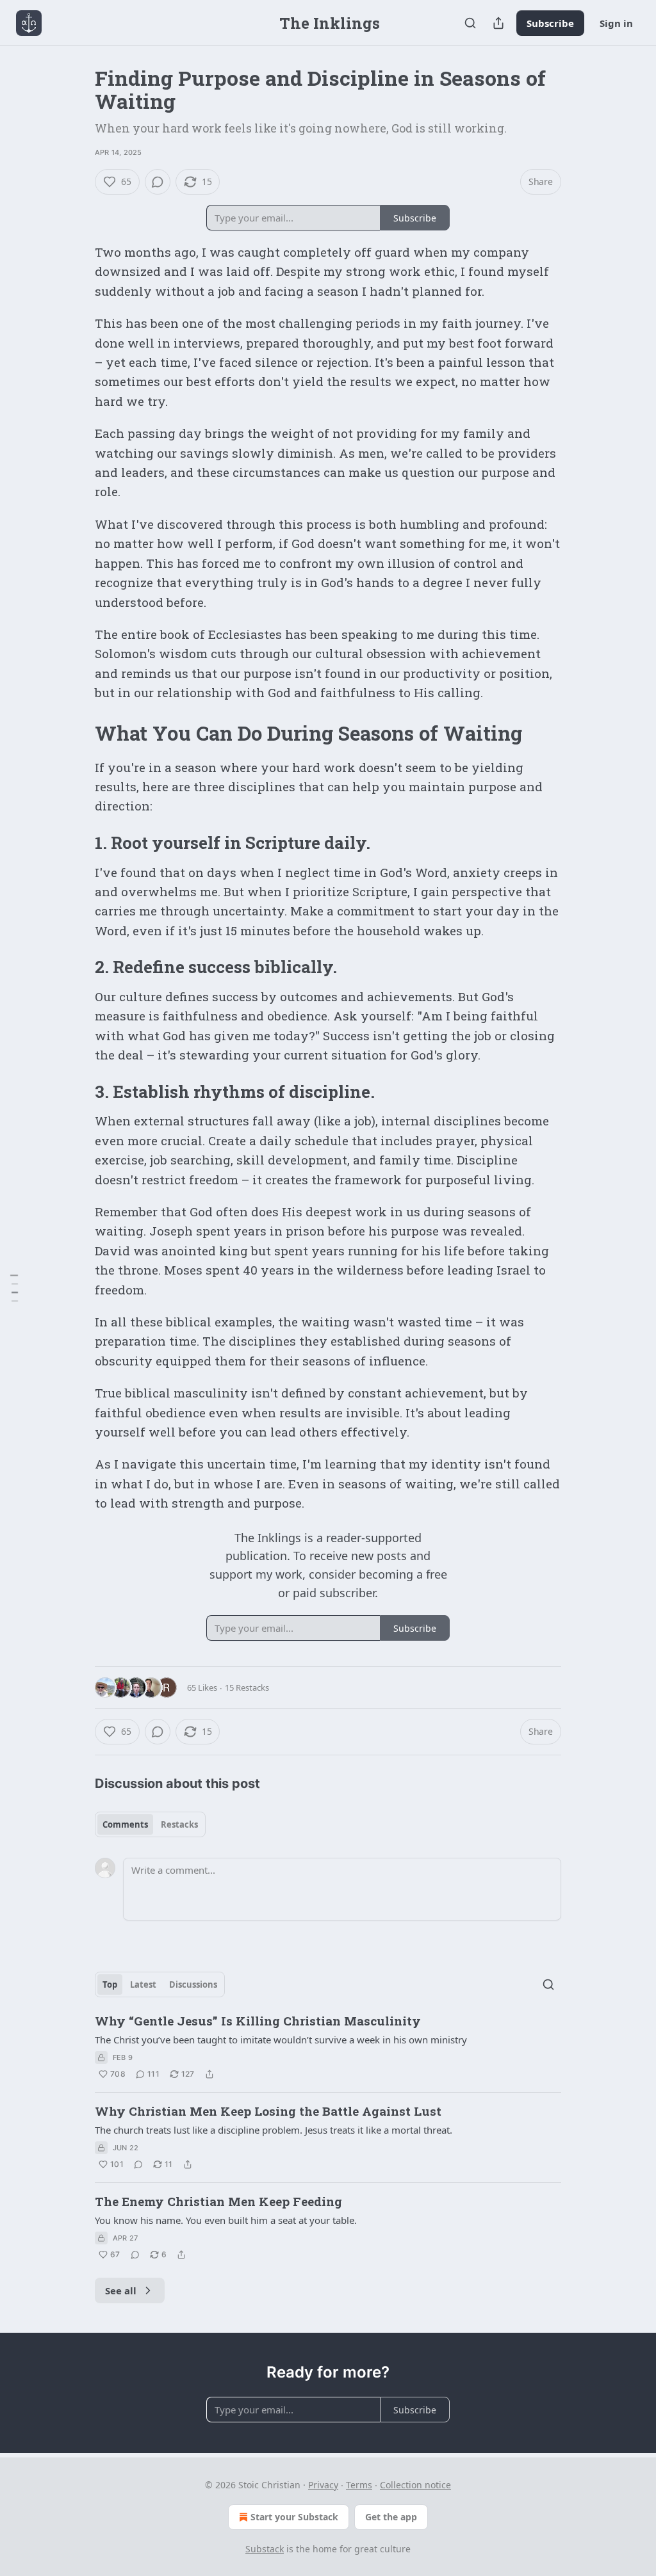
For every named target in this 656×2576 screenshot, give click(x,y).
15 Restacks (247, 1687)
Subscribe (550, 23)
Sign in (616, 23)
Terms (359, 2485)
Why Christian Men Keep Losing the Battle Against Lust (268, 2111)
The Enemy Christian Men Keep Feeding (218, 2201)
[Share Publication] (498, 23)
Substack (265, 2549)
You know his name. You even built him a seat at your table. (226, 2220)
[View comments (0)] (158, 182)
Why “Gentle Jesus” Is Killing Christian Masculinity (258, 2021)
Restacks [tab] (179, 1824)
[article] (328, 2047)
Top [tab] (110, 1984)
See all (121, 2290)
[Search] (470, 23)
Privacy (323, 2485)
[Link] (77, 734)
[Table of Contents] (14, 1288)
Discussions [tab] (193, 1984)
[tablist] (150, 1824)
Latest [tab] (143, 1984)
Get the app (391, 2517)
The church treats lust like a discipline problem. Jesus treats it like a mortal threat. (274, 2130)
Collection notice (415, 2485)
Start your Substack (294, 2517)
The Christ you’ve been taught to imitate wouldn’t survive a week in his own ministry (281, 2040)
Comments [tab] (125, 1824)
